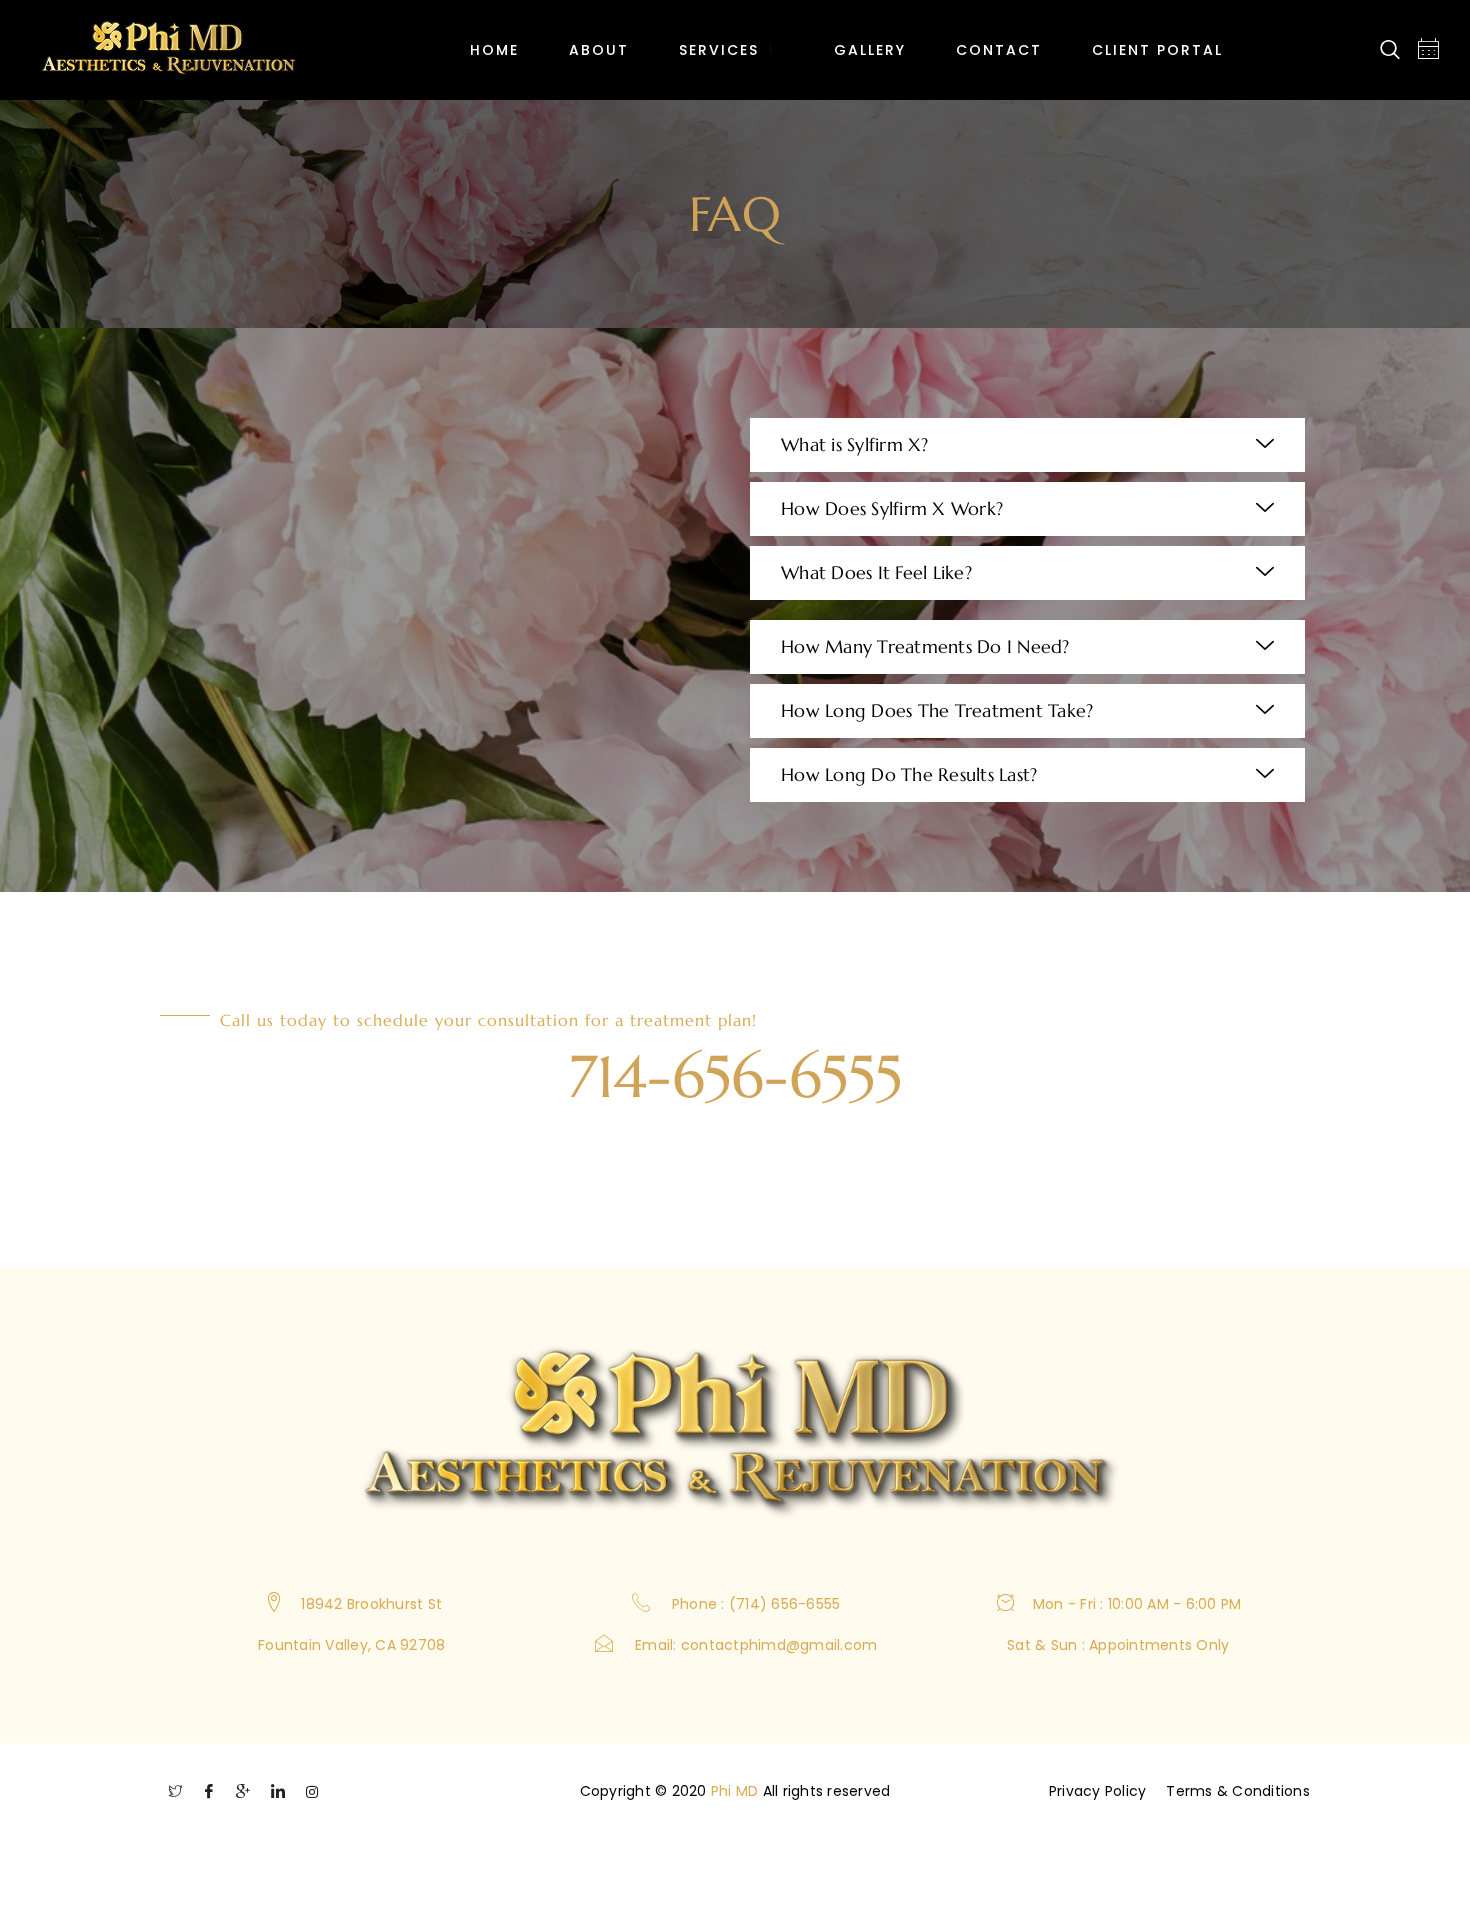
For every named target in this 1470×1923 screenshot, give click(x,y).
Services (719, 50)
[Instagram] (312, 1797)
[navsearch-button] (1390, 51)
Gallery (870, 50)
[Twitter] (175, 1797)
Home (494, 50)
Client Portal (1157, 50)
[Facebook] (209, 1797)
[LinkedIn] (278, 1797)
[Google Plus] (244, 1797)
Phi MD (735, 1791)
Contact (999, 50)
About (599, 50)
